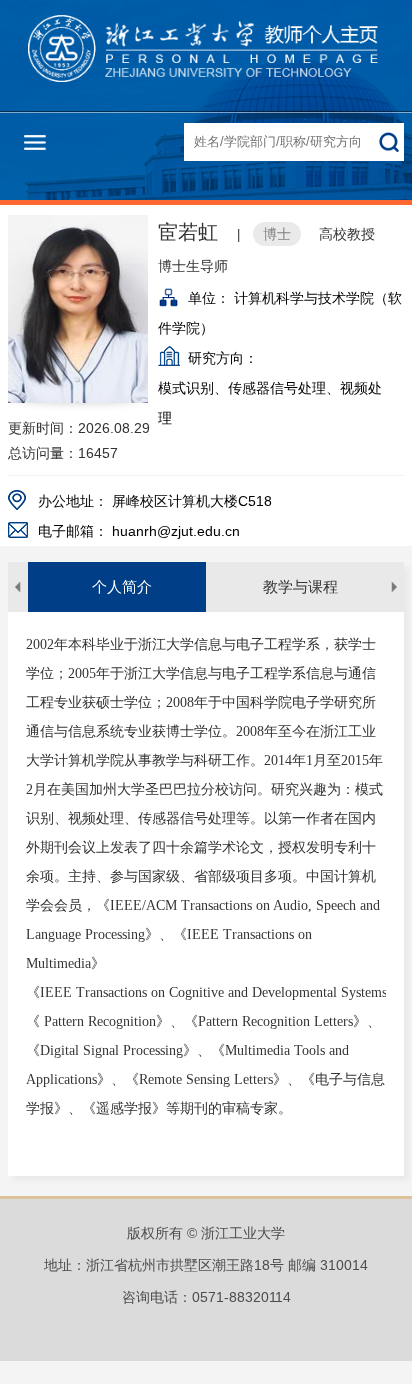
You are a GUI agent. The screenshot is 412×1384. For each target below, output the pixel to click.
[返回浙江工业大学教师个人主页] (206, 52)
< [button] (18, 587)
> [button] (394, 587)
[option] (117, 587)
